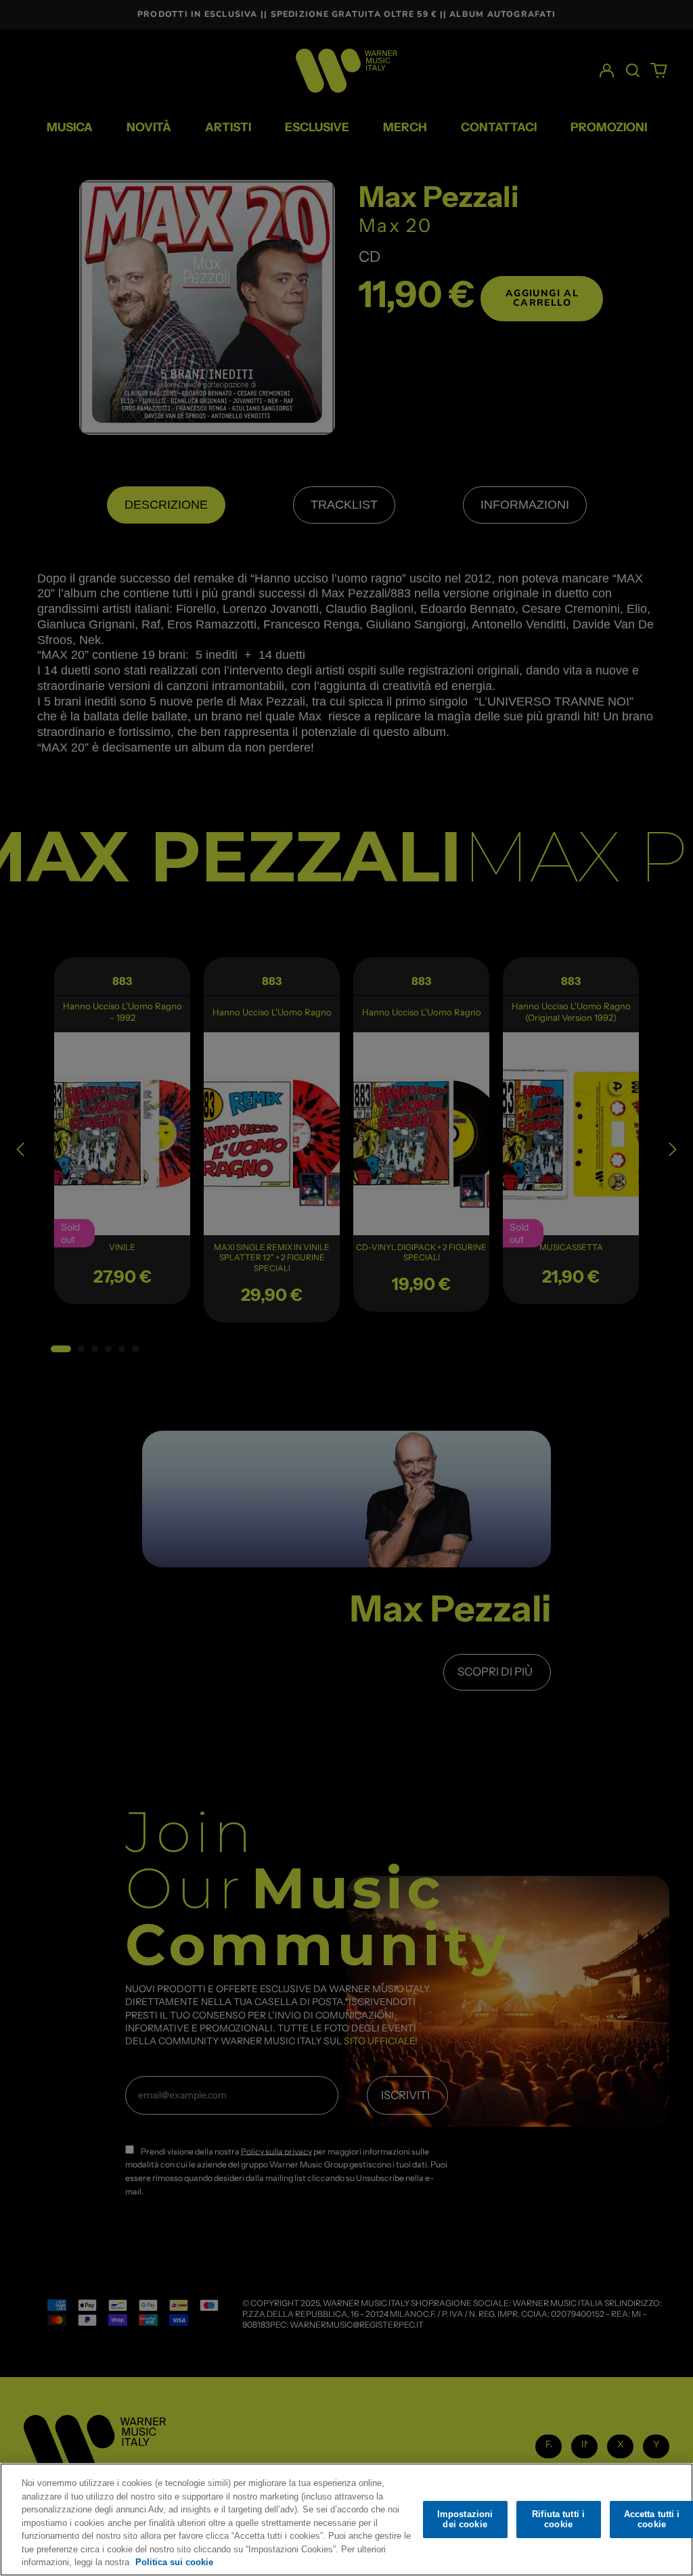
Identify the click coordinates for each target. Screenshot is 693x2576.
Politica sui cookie (174, 2562)
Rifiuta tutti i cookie (558, 2520)
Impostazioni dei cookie (465, 2520)
